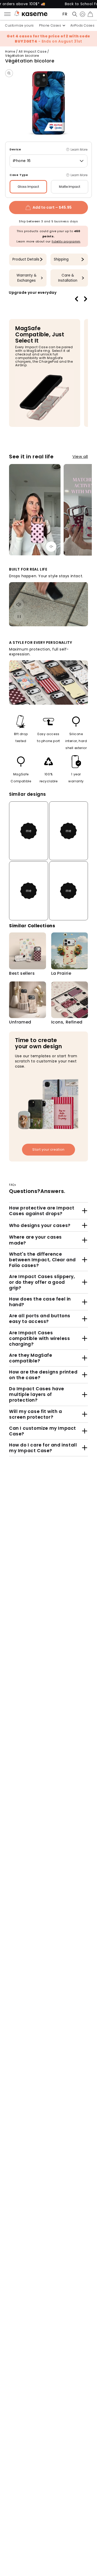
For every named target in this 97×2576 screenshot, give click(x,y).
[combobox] (48, 161)
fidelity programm (66, 241)
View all (80, 456)
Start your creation (48, 1149)
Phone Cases (50, 25)
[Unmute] (51, 547)
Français (65, 14)
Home (10, 51)
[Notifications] (17, 14)
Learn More (79, 149)
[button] (73, 14)
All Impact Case (32, 51)
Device (15, 149)
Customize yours (20, 25)
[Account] (81, 14)
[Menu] (9, 14)
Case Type (19, 175)
